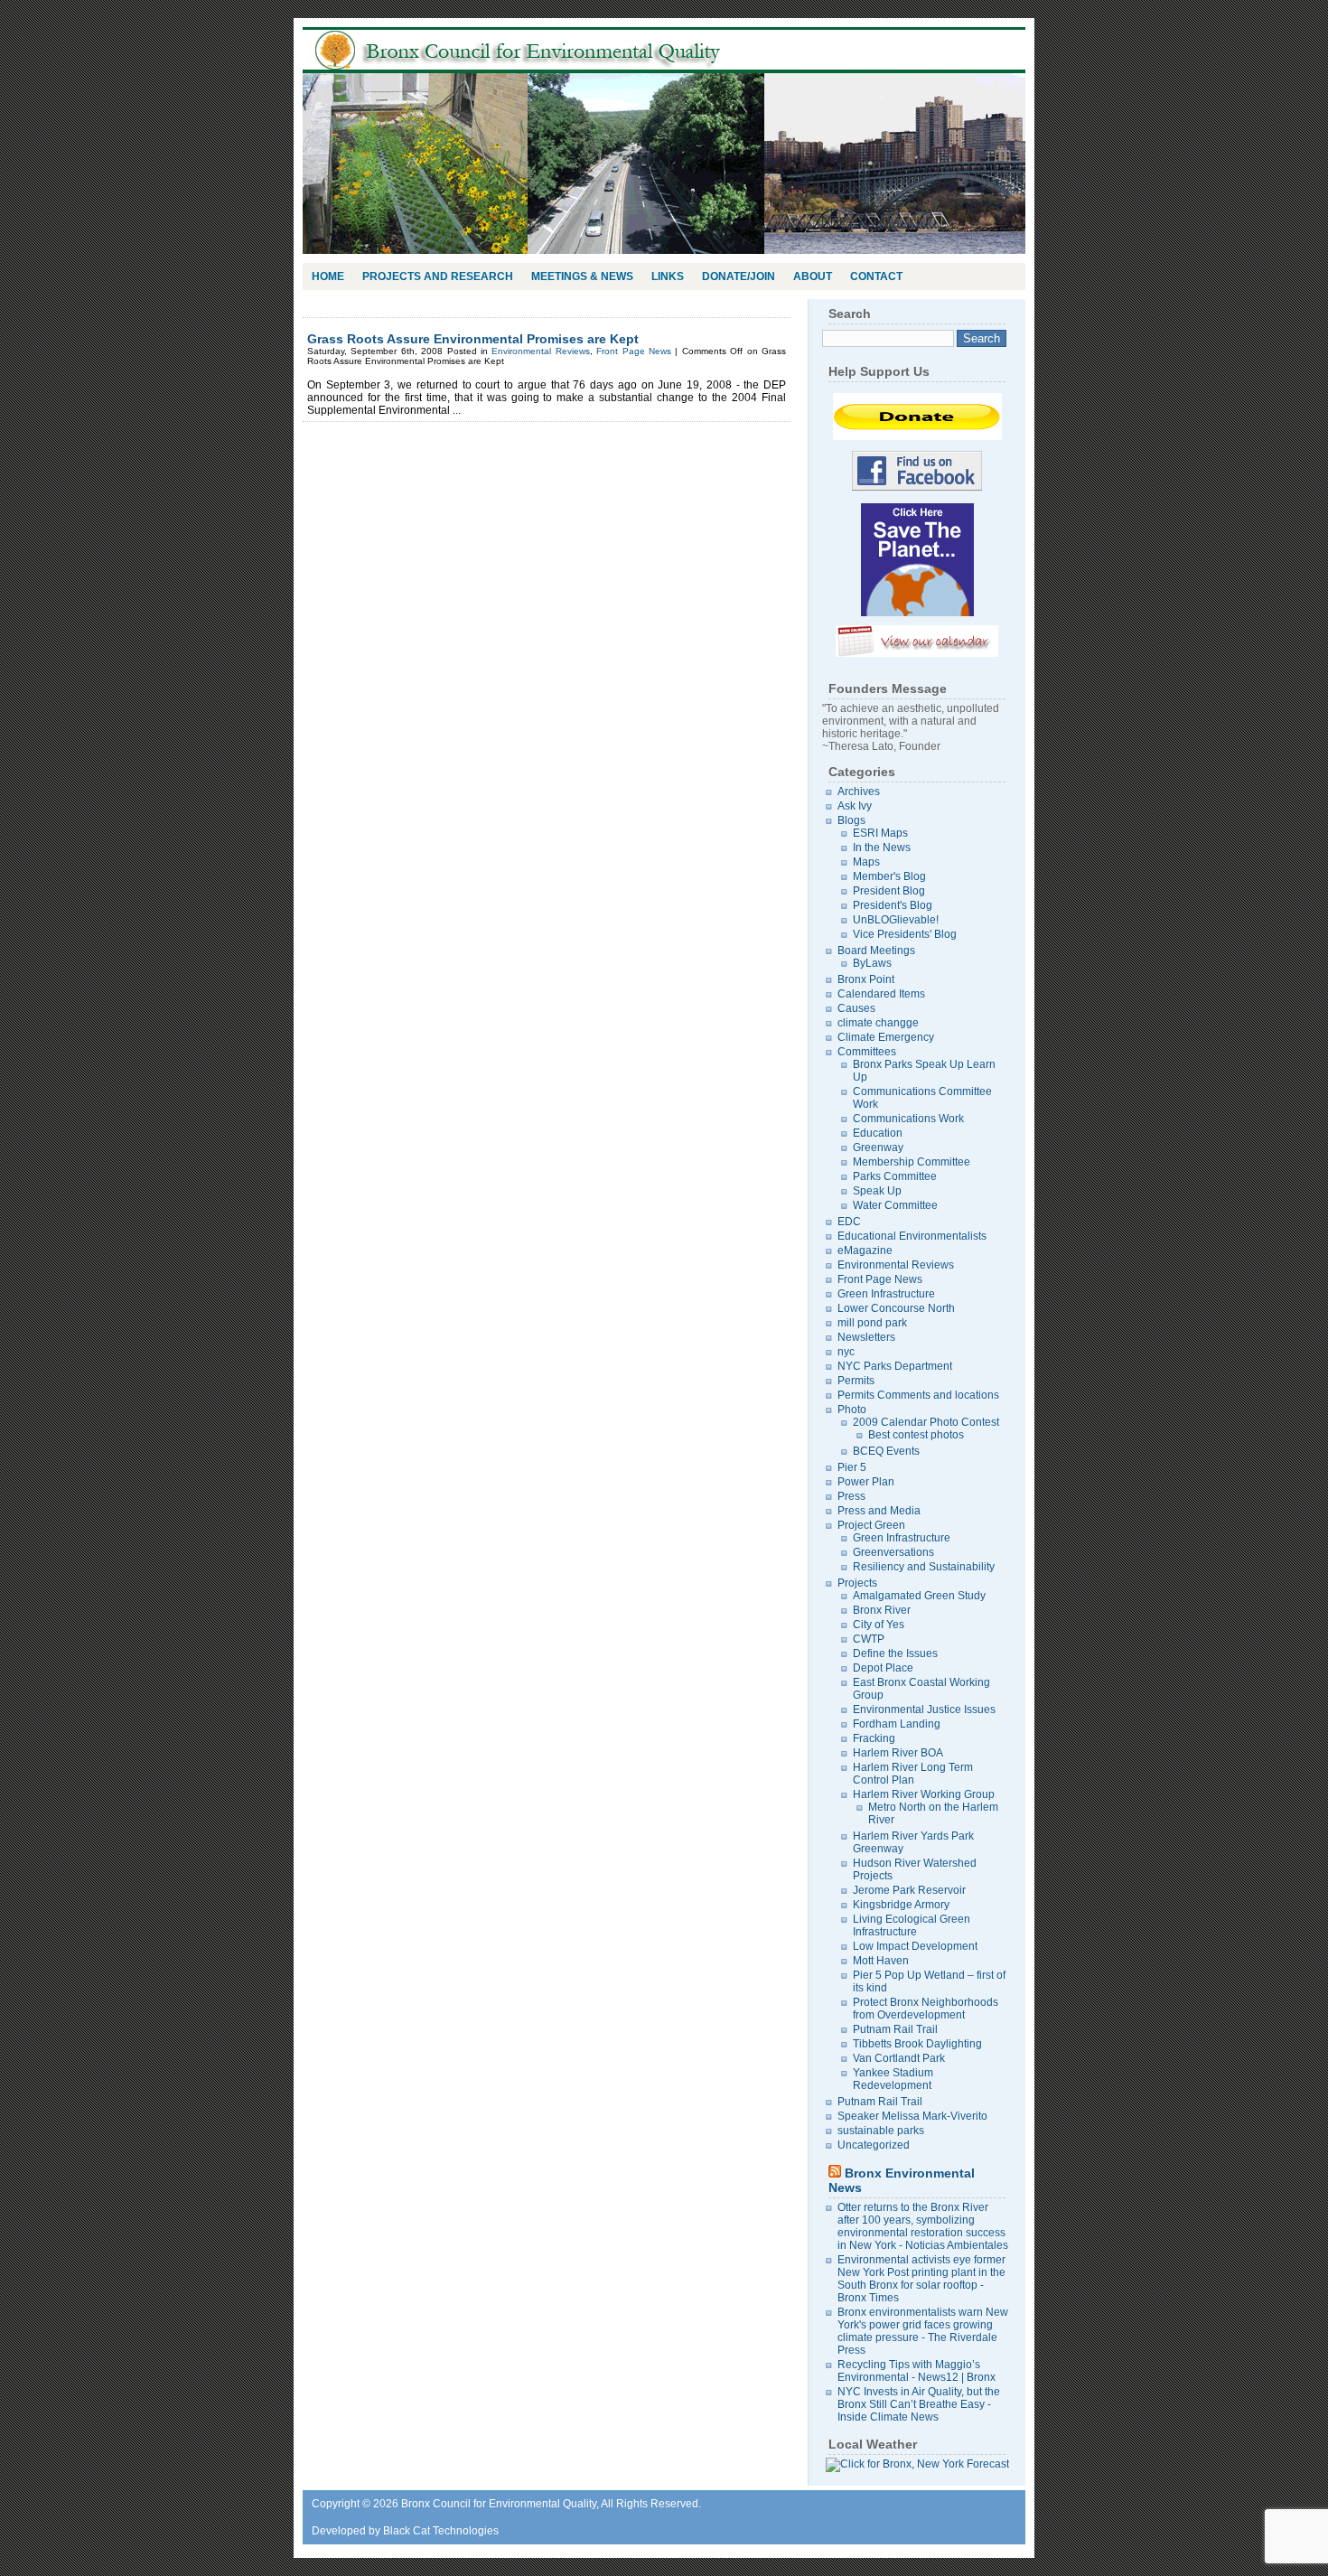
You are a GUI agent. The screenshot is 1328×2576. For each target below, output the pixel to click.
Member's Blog (889, 876)
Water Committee (895, 1205)
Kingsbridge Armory (901, 1905)
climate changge (878, 1023)
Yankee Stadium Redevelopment (893, 2079)
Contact (876, 276)
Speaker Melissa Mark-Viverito (912, 2116)
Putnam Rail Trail (895, 2029)
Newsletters (866, 1337)
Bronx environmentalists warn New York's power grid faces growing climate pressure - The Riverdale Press (923, 2331)
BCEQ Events (886, 1451)
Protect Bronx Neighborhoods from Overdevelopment (926, 2009)
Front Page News (634, 351)
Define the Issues (895, 1653)
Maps (866, 862)
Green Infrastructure (886, 1294)
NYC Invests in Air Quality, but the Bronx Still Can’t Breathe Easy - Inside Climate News (919, 2404)
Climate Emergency (886, 1037)
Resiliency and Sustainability (924, 1567)
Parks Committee (895, 1176)
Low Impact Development (915, 1946)
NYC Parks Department (895, 1366)
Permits (856, 1381)
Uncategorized (874, 2145)
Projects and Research (438, 276)
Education (878, 1133)
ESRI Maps (880, 833)
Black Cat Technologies (441, 2531)
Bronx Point (866, 979)
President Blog (889, 891)
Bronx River (882, 1610)
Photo (852, 1410)
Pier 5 (852, 1467)
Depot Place (883, 1668)
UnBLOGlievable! (896, 920)
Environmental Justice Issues (924, 1710)
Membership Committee (912, 1162)
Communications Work (908, 1119)
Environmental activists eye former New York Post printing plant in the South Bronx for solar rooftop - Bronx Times (921, 2279)
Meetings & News (582, 276)
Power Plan (866, 1482)
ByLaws (872, 963)
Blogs (851, 820)
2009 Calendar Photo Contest (926, 1422)
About (813, 276)
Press (851, 1496)
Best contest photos (916, 1435)
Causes (856, 1008)
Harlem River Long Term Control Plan (913, 1774)
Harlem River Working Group (924, 1794)
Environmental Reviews (540, 351)
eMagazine (865, 1251)
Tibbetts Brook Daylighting (917, 2044)
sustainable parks (881, 2131)
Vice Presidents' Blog (905, 934)
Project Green (871, 1525)
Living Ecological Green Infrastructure (912, 1925)
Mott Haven (881, 1961)
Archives (859, 792)
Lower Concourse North (896, 1308)
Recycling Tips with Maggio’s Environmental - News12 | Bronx (917, 2371)
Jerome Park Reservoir (909, 1890)
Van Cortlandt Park (899, 2058)
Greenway (878, 1147)
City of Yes (879, 1625)
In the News (882, 848)
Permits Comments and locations (918, 1395)
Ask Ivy (855, 806)
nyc (846, 1352)
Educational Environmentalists (912, 1236)
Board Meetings (876, 951)
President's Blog (893, 905)
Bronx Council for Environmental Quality (538, 50)
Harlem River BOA (898, 1753)
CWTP (869, 1639)
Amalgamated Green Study (919, 1596)
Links (668, 276)
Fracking (874, 1738)
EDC (849, 1222)
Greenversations (893, 1552)
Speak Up (877, 1191)
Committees (867, 1052)
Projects (857, 1583)
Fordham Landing (897, 1724)
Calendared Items (881, 994)
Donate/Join (739, 276)
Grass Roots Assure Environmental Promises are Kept (473, 339)
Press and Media (879, 1511)
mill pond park (872, 1323)
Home (328, 276)
